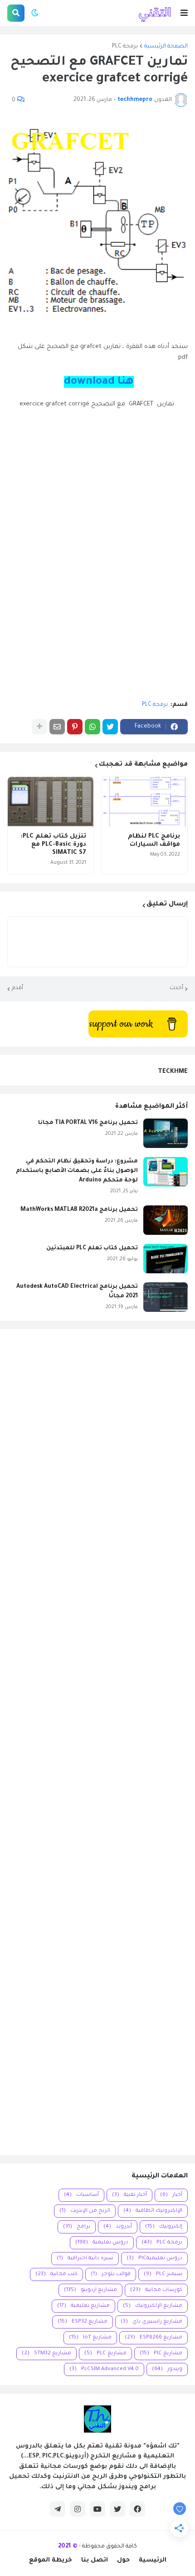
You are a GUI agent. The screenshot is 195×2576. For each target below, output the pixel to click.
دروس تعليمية (102, 2243)
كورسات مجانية (156, 2290)
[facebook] (137, 2509)
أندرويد (118, 2227)
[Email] (57, 727)
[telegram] (58, 2509)
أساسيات (81, 2195)
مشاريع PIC (161, 2354)
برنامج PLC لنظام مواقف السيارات (154, 840)
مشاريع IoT (90, 2338)
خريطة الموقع (51, 2560)
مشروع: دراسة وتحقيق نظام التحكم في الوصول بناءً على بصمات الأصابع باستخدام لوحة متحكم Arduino (77, 1171)
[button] (184, 13)
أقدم (17, 988)
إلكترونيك (164, 2227)
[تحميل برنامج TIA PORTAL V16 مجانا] (166, 1133)
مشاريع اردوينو (90, 2290)
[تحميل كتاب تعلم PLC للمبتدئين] (166, 1259)
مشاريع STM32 (46, 2354)
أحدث (176, 988)
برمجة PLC (125, 47)
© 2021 (68, 2546)
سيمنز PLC (163, 2274)
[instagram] (78, 2509)
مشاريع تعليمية (83, 2306)
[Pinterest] (75, 727)
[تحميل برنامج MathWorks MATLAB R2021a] (166, 1220)
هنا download (99, 382)
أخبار (171, 2195)
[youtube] (97, 2509)
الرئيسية (153, 2560)
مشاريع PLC (105, 2354)
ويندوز (167, 2369)
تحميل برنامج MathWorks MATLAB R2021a (79, 1210)
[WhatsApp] (93, 727)
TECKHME (173, 1072)
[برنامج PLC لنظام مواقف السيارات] (144, 802)
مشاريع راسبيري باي (151, 2322)
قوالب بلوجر (111, 2274)
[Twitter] (110, 727)
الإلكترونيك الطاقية (153, 2211)
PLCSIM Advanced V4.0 (104, 2369)
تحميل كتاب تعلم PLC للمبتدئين (92, 1248)
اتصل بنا (95, 2560)
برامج (77, 2227)
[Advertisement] (97, 1742)
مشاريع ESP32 (83, 2322)
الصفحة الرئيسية (166, 47)
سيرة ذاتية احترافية (85, 2259)
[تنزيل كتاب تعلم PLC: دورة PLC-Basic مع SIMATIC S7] (51, 802)
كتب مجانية (56, 2274)
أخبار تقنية (129, 2195)
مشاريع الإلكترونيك (153, 2306)
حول (123, 2560)
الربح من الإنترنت (85, 2211)
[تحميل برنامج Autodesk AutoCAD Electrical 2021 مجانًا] (166, 1297)
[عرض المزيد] (39, 727)
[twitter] (117, 2509)
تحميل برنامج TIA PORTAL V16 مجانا (88, 1123)
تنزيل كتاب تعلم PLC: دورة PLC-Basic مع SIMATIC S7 (54, 845)
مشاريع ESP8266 (154, 2338)
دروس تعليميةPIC (154, 2259)
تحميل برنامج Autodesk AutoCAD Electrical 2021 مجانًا (77, 1292)
